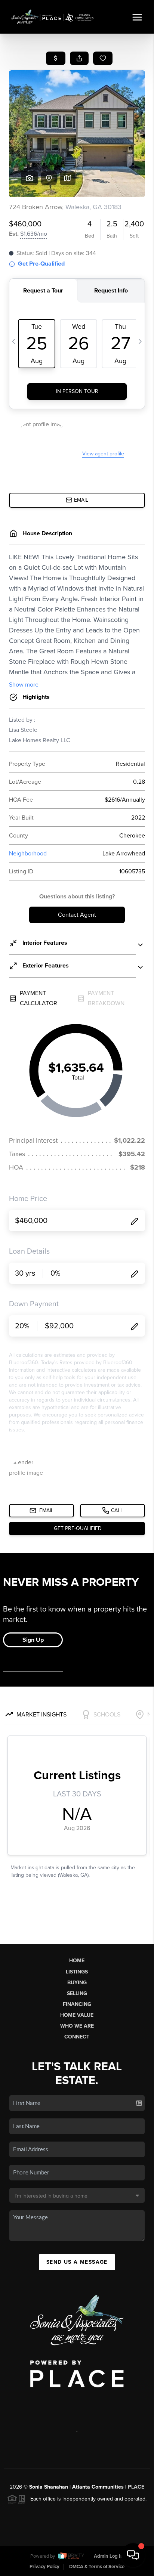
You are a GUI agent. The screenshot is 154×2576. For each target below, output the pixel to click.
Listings (77, 1972)
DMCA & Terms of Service (97, 2567)
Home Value (77, 2015)
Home (77, 1961)
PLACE (136, 2487)
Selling (77, 1993)
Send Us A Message (77, 2262)
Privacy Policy (44, 2567)
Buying (77, 1983)
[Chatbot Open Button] (133, 2555)
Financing (77, 2004)
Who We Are (77, 2026)
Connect (77, 2037)
